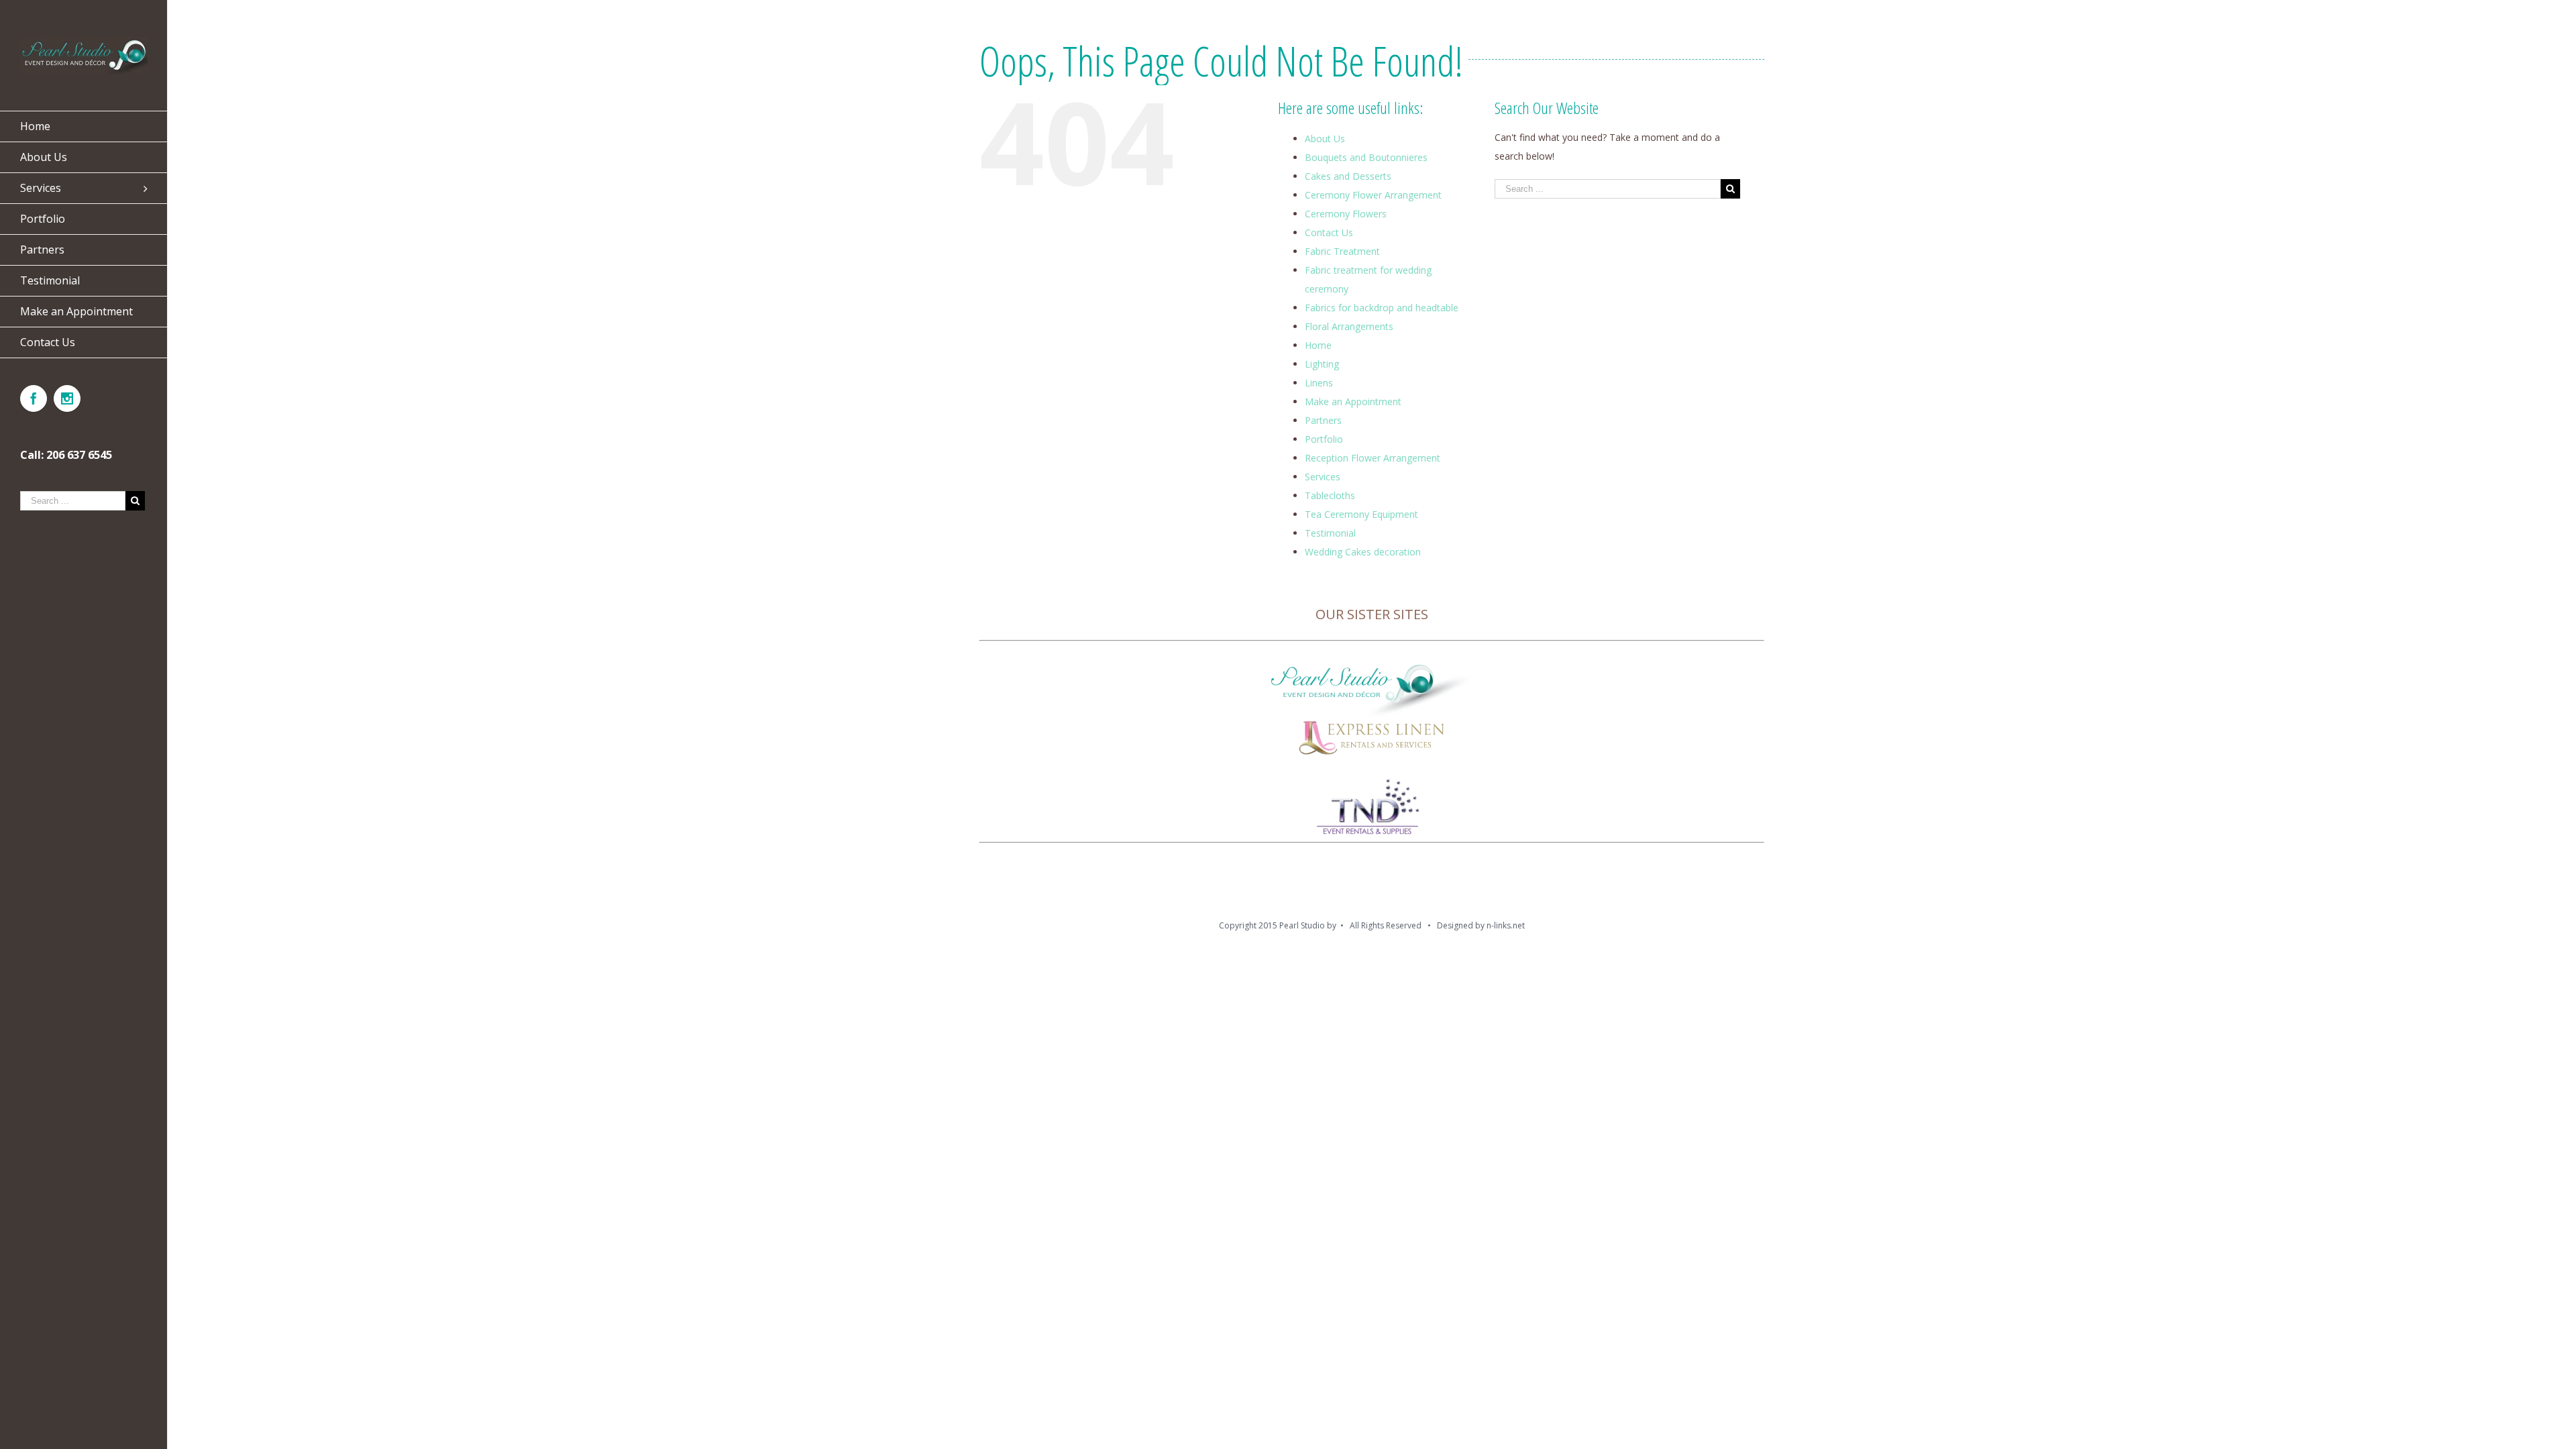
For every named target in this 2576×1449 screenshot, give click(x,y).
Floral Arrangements (1349, 326)
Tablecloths (1330, 495)
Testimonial (1330, 533)
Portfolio (1324, 439)
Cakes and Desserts (1348, 176)
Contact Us (1329, 232)
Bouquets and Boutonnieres (1366, 157)
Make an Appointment (1353, 401)
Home (1318, 345)
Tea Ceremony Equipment (1361, 514)
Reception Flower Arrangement (1373, 458)
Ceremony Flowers (1346, 214)
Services (1323, 477)
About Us (1325, 139)
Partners (1323, 420)
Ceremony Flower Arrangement (1373, 195)
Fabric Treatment (1342, 251)
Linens (1319, 383)
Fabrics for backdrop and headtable (1382, 308)
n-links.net (1506, 925)
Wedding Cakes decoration (1363, 552)
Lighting (1322, 364)
